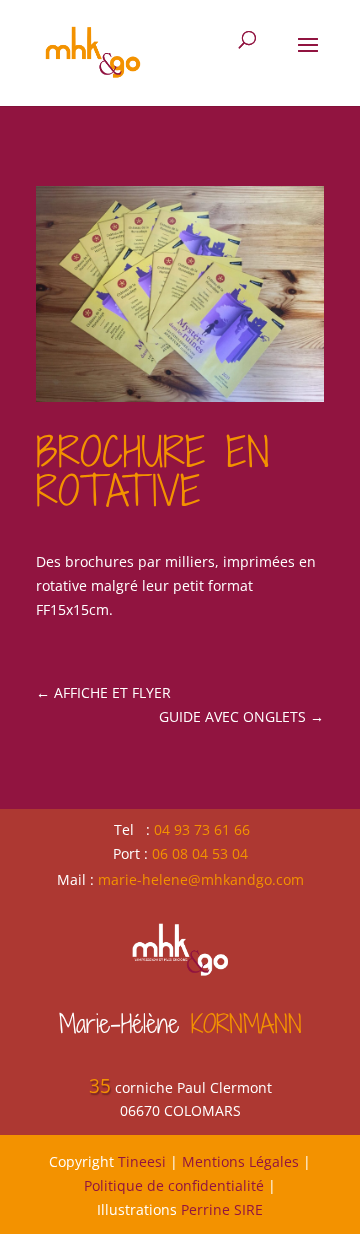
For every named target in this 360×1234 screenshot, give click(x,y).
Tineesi (142, 1161)
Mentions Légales (240, 1161)
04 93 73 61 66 (202, 829)
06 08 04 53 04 (200, 853)
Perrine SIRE (222, 1209)
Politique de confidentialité (174, 1185)
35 (100, 1086)
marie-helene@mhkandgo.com (201, 879)
